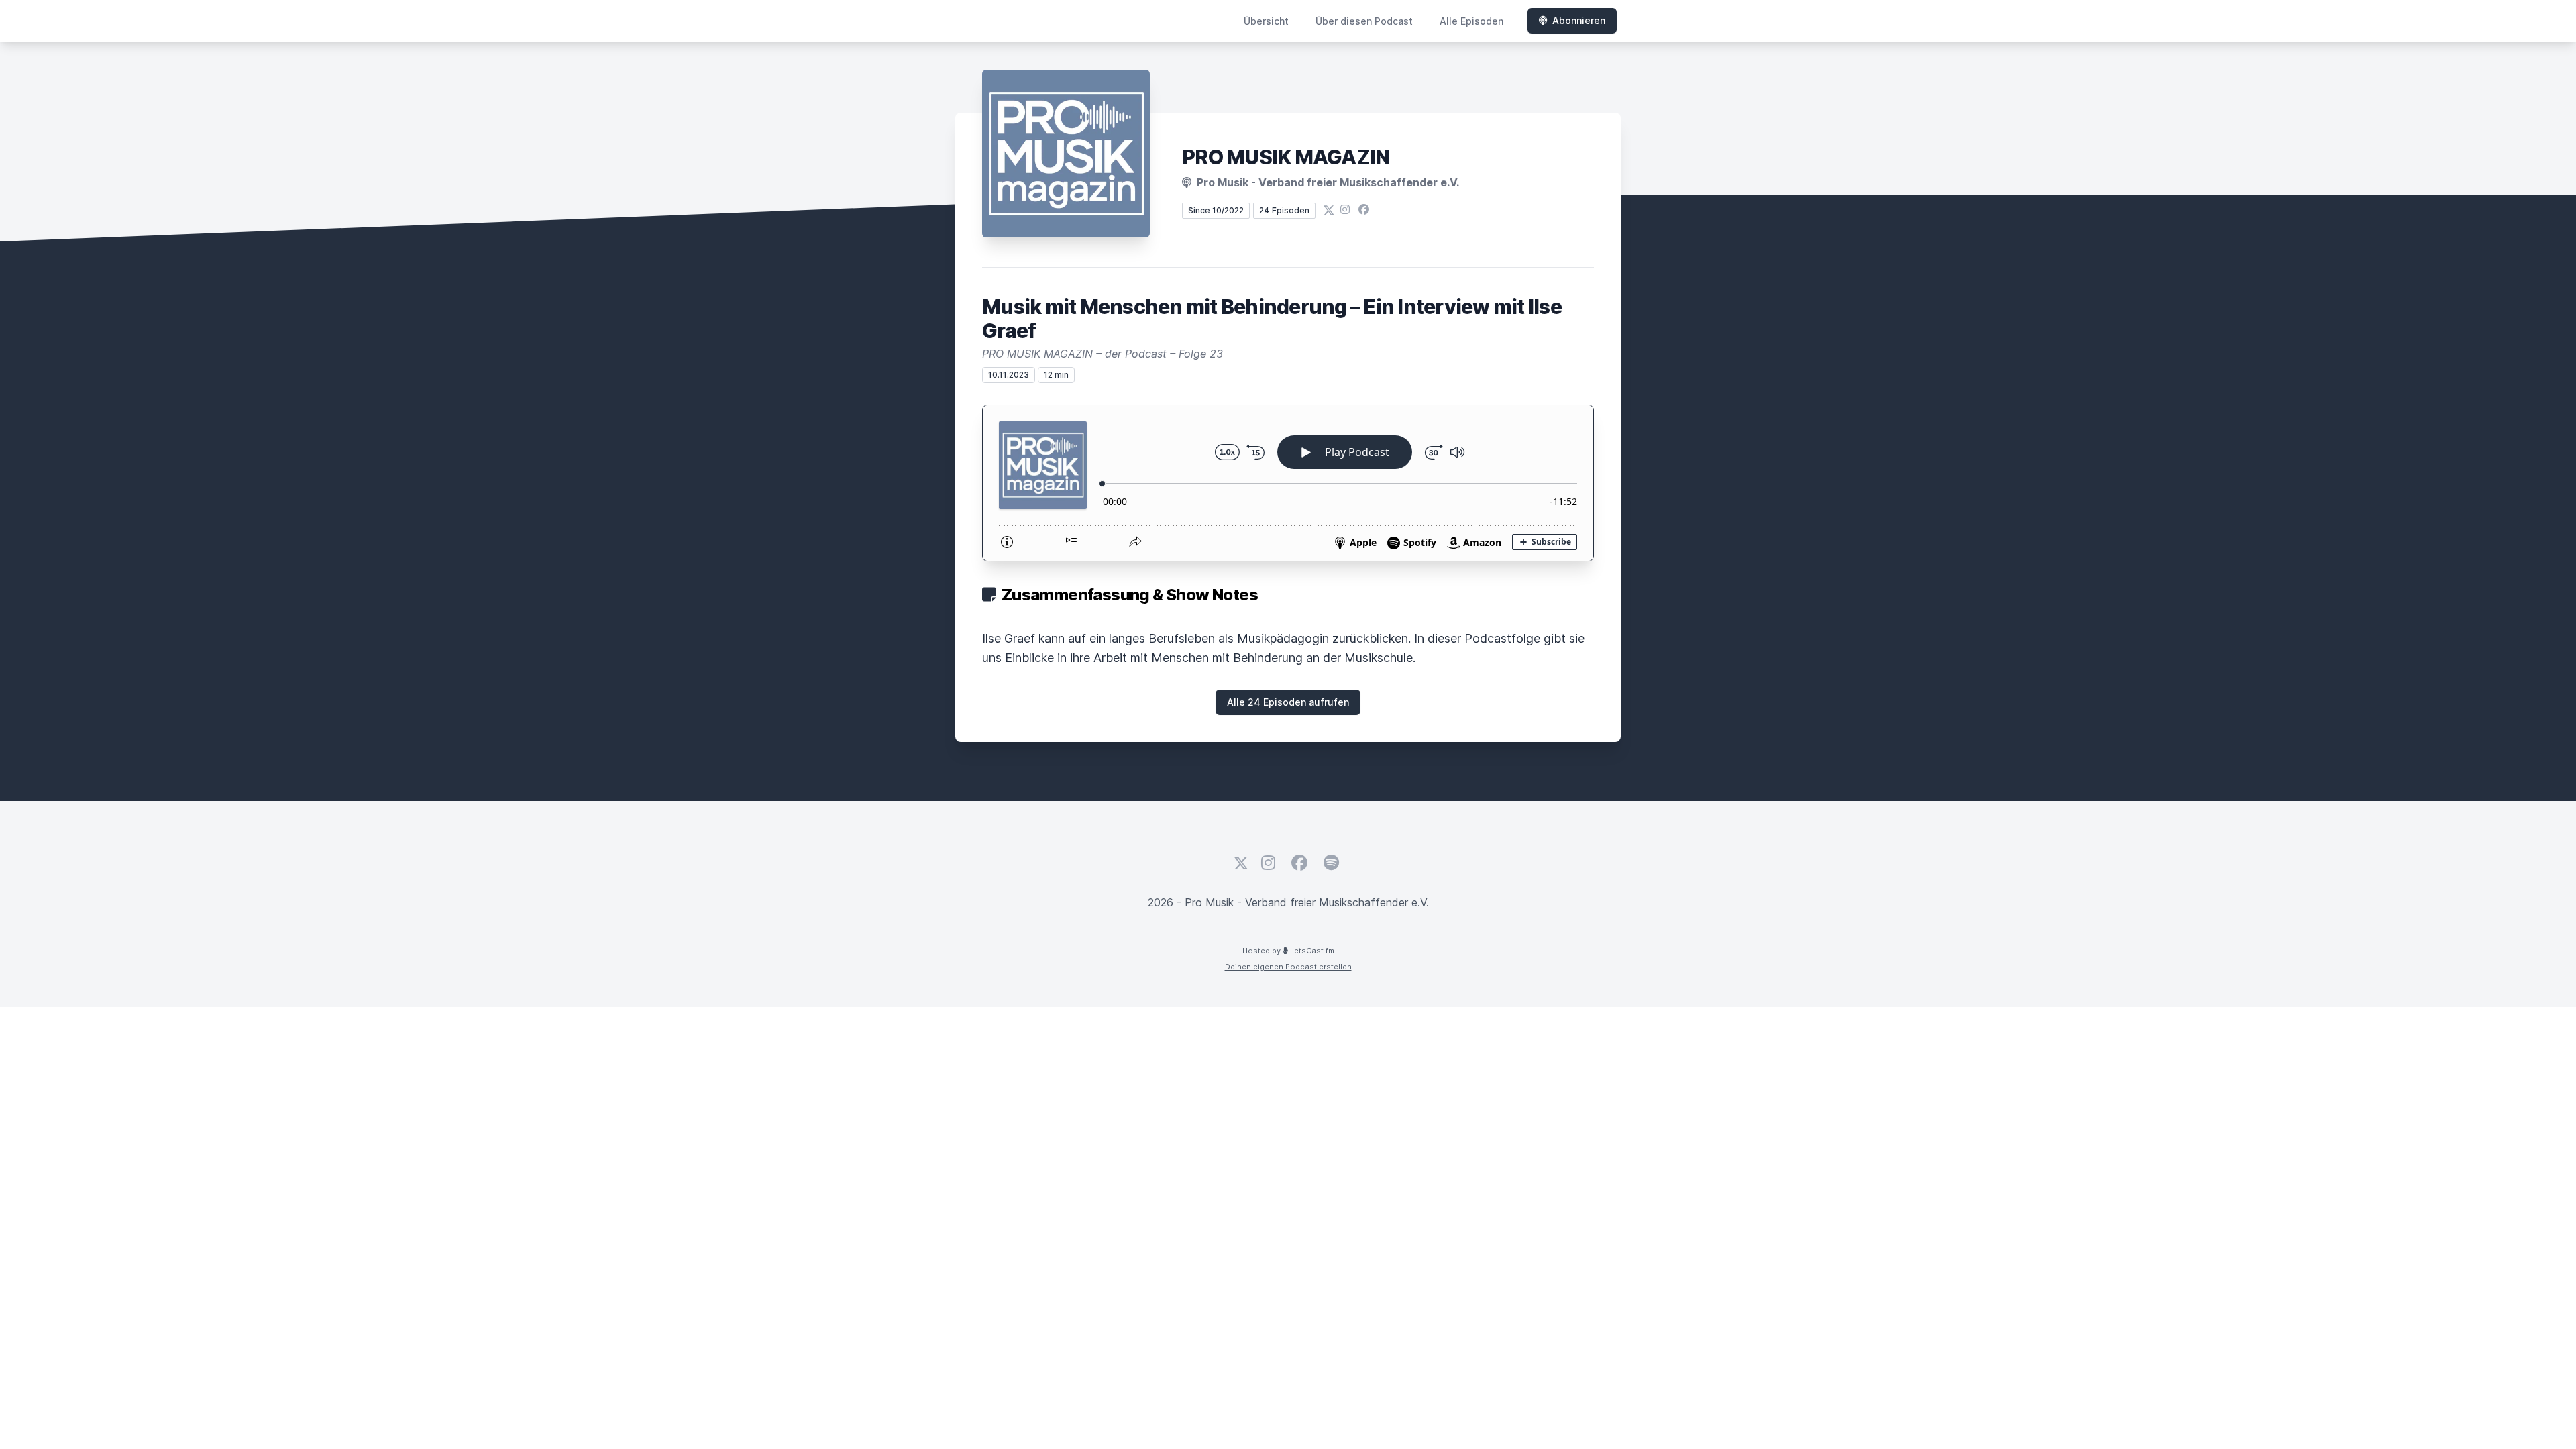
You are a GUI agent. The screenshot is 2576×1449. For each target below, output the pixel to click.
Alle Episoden (1471, 21)
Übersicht (1266, 21)
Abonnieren (1579, 20)
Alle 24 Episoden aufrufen (1288, 702)
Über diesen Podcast (1364, 21)
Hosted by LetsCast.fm (1288, 951)
